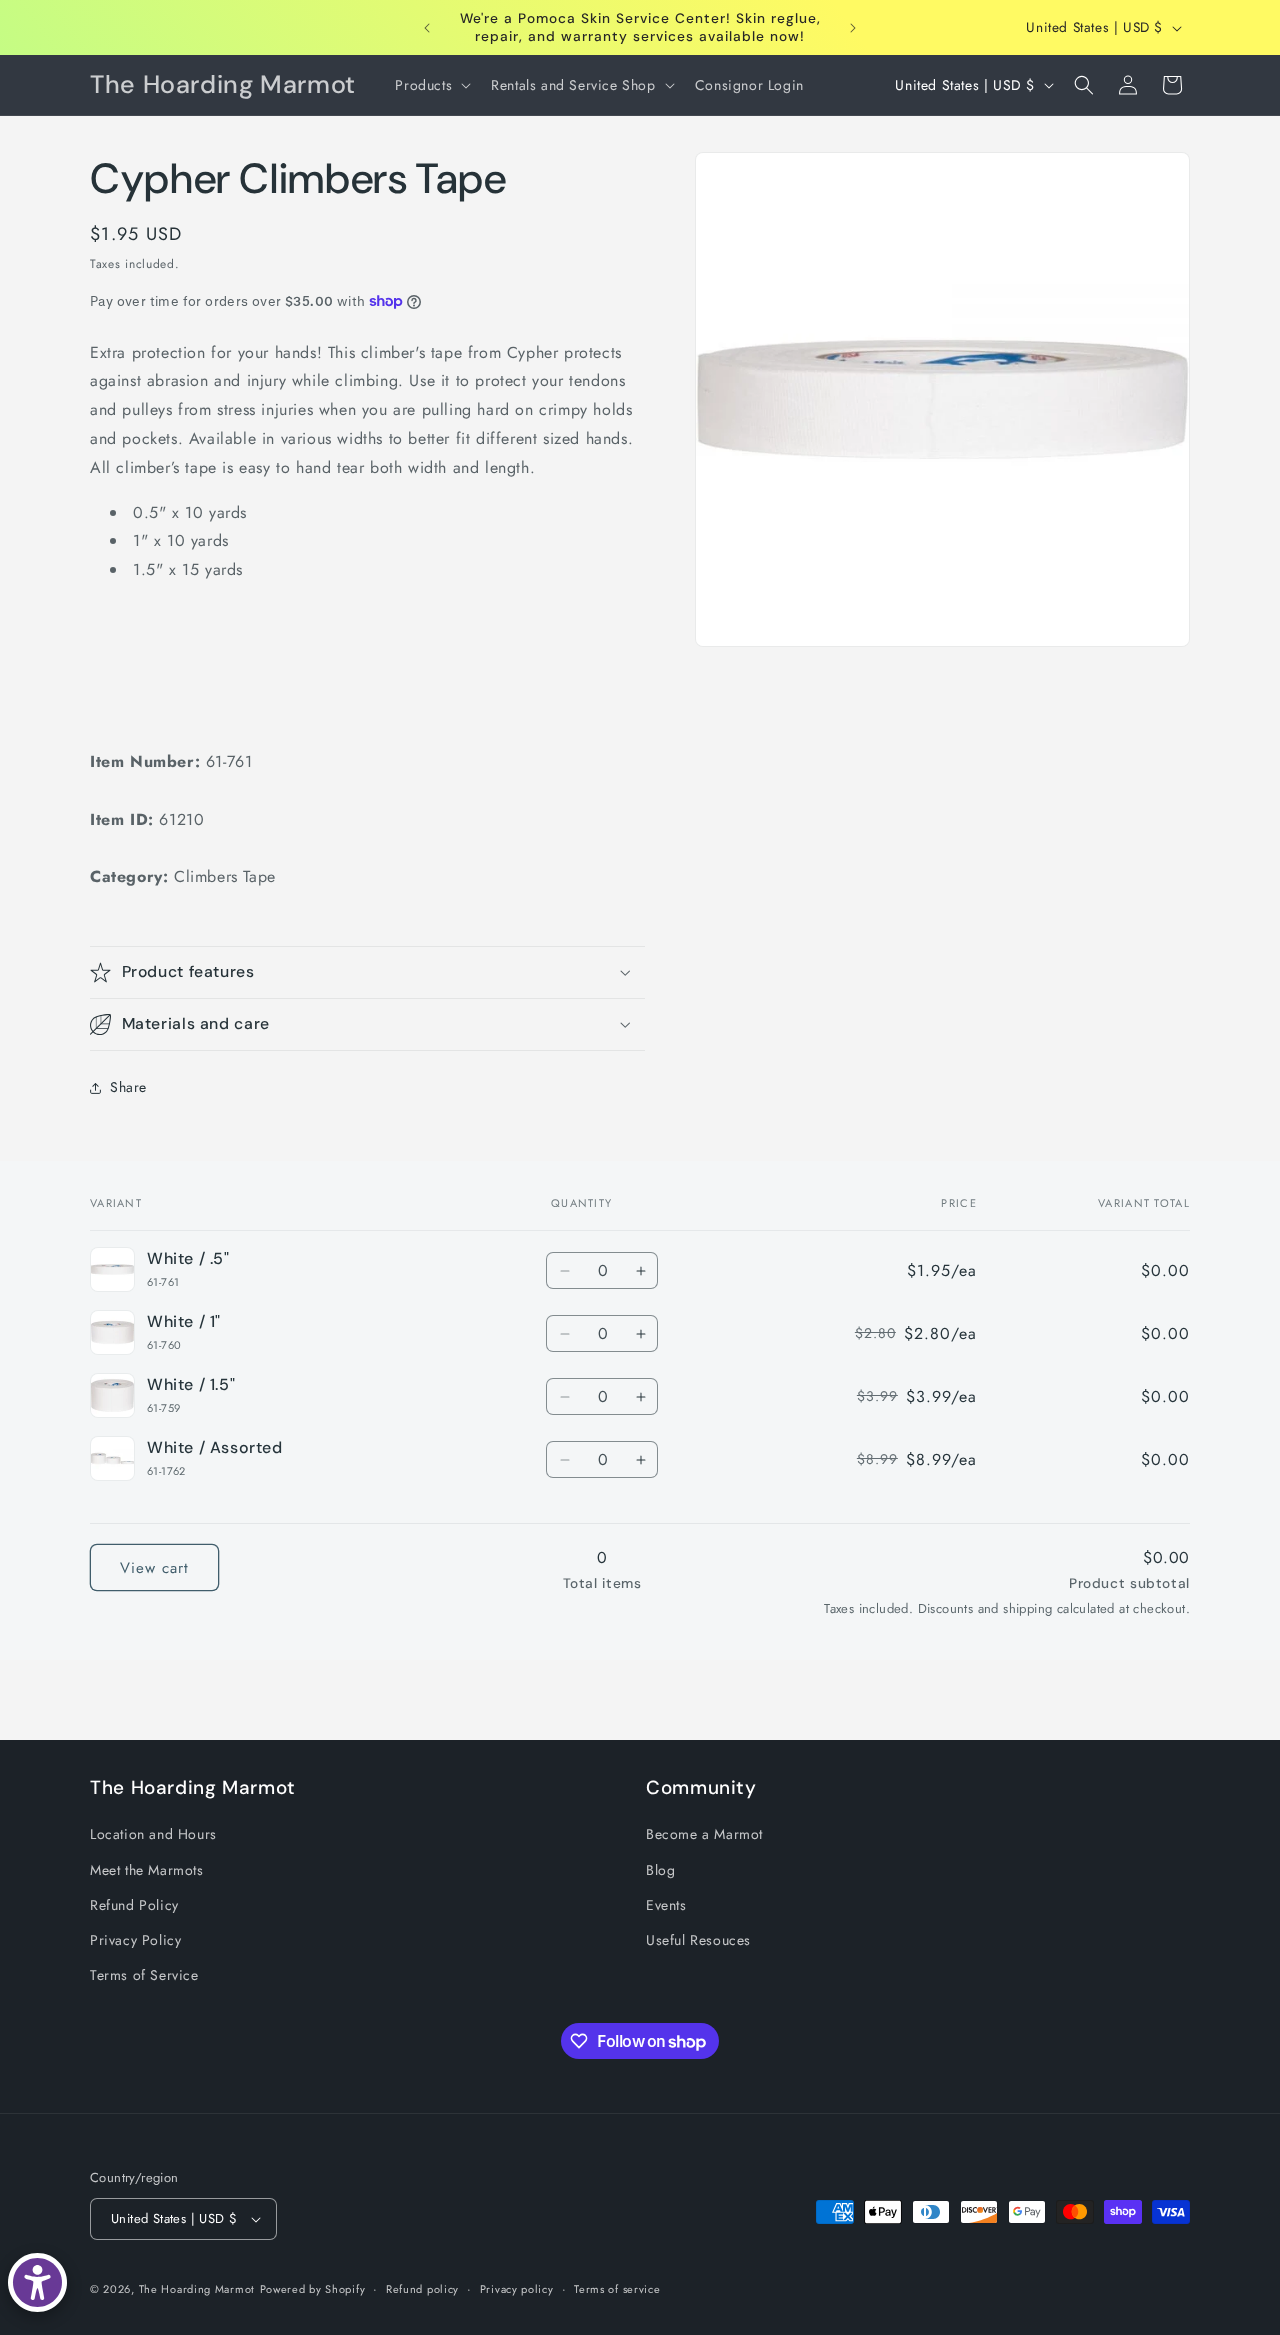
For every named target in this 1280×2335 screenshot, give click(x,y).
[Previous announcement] (427, 28)
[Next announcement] (853, 28)
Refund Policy (134, 1905)
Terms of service (617, 2289)
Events (666, 1905)
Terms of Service (144, 1975)
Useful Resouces (698, 1940)
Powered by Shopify (313, 2289)
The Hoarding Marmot (197, 2289)
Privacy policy (517, 2289)
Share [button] (128, 1087)
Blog (660, 1870)
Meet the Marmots (147, 1870)
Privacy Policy (135, 1940)
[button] (431, 85)
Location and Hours (153, 1834)
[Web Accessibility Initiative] (37, 2282)
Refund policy (422, 2289)
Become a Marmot (704, 1834)
